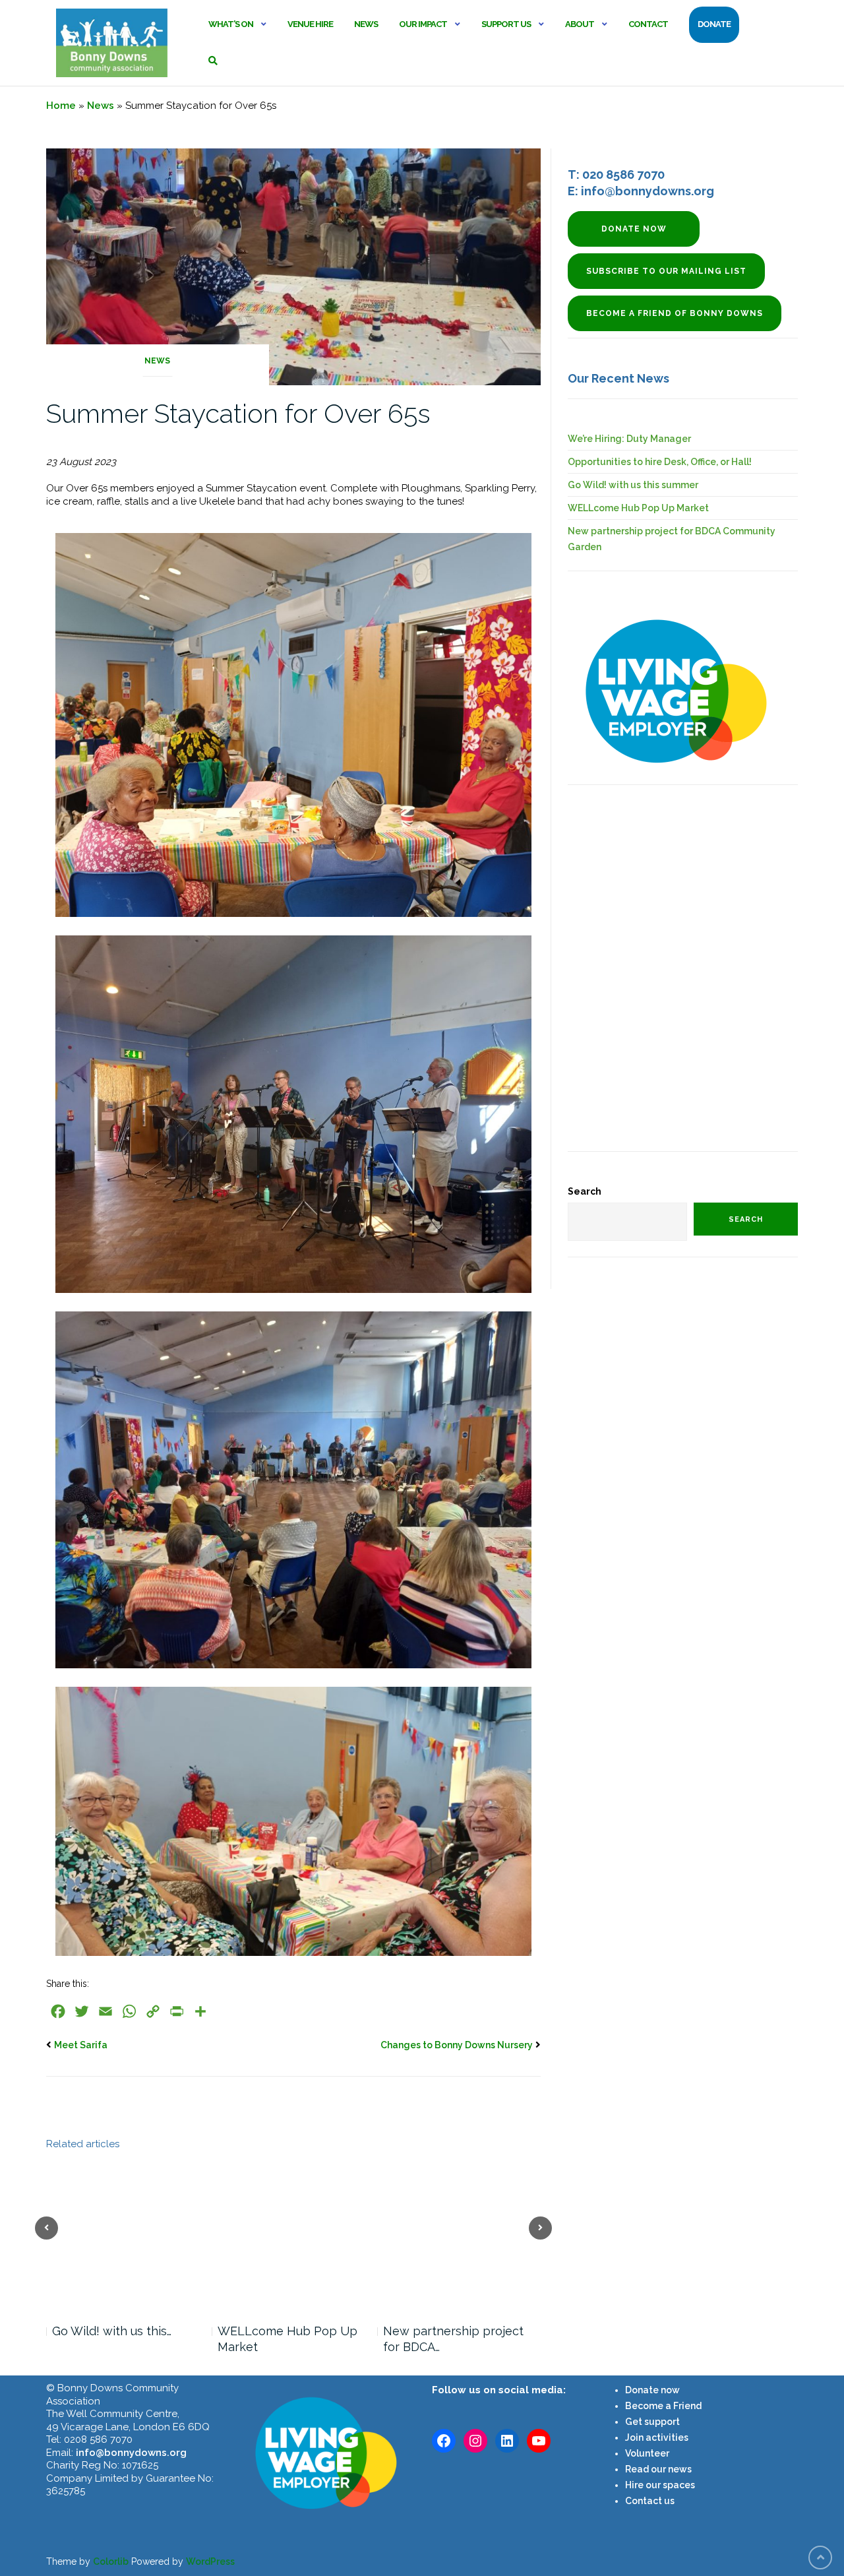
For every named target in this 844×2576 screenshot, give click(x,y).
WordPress (210, 2561)
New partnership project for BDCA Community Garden (672, 539)
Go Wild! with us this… (112, 2331)
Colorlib (111, 2561)
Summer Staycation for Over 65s (238, 413)
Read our (646, 2469)
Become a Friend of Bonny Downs (675, 313)
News (366, 24)
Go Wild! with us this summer (633, 485)
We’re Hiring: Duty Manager (629, 439)
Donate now (634, 229)
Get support (652, 2422)
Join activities (657, 2437)
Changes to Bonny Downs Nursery (457, 2045)
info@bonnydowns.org (131, 2453)
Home (61, 106)
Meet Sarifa (81, 2045)
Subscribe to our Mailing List (666, 271)
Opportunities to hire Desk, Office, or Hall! (660, 462)
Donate (714, 24)
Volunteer (647, 2453)
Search (585, 1191)
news (679, 2469)
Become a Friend (663, 2406)
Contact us (650, 2501)
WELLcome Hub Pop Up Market (287, 2339)
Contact (648, 24)
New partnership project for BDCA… (453, 2339)
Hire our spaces (660, 2485)
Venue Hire (310, 24)
